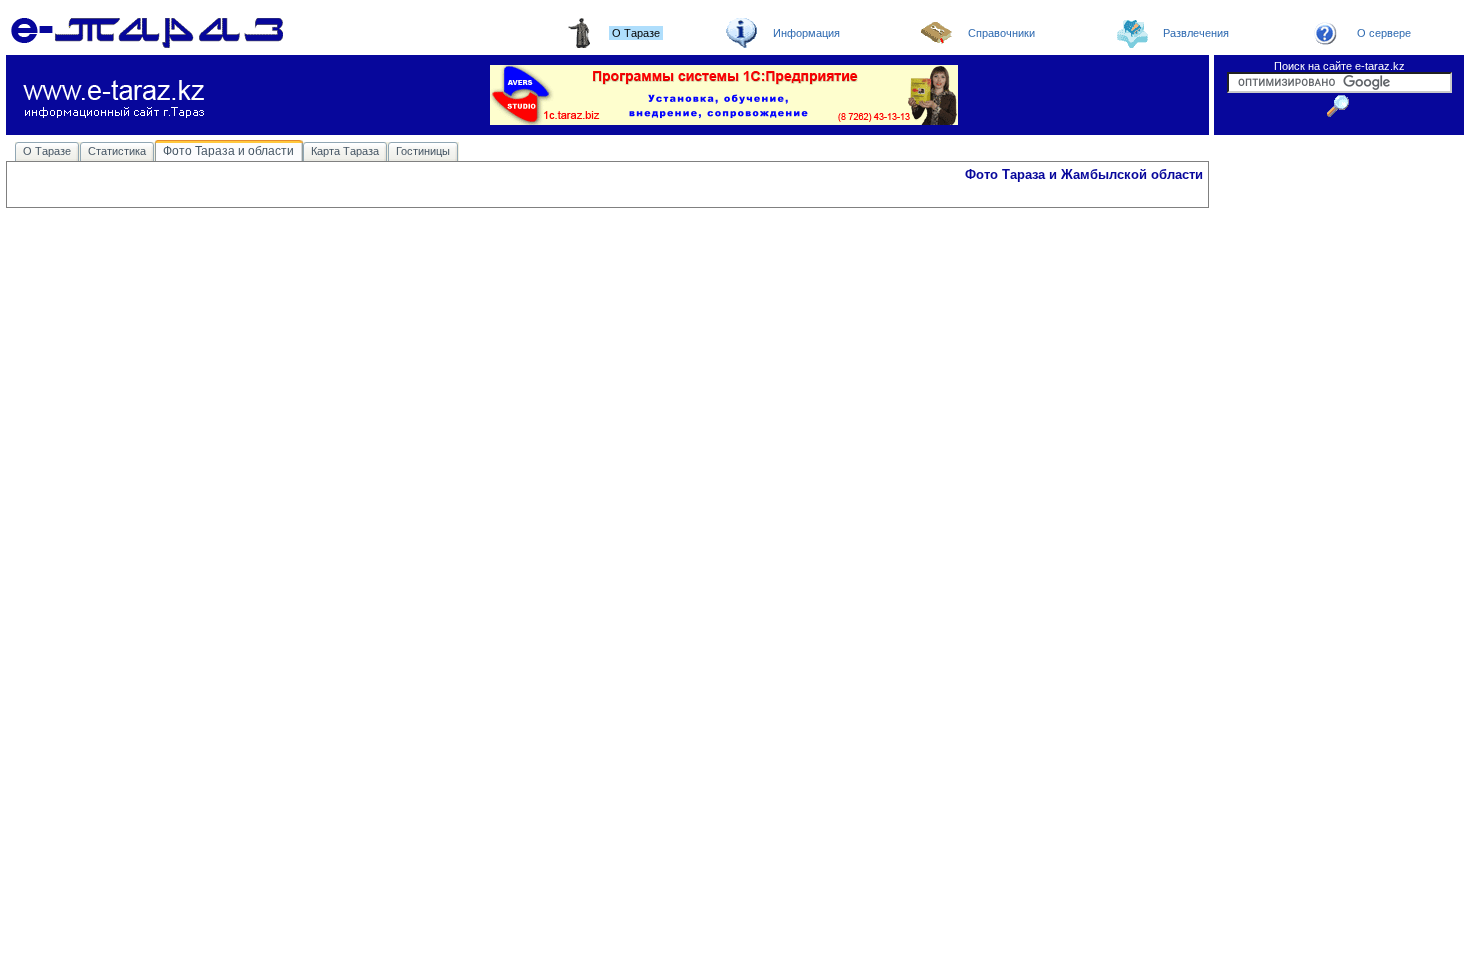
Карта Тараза (345, 151)
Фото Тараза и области (228, 151)
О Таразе (47, 151)
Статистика (117, 151)
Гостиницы (423, 151)
